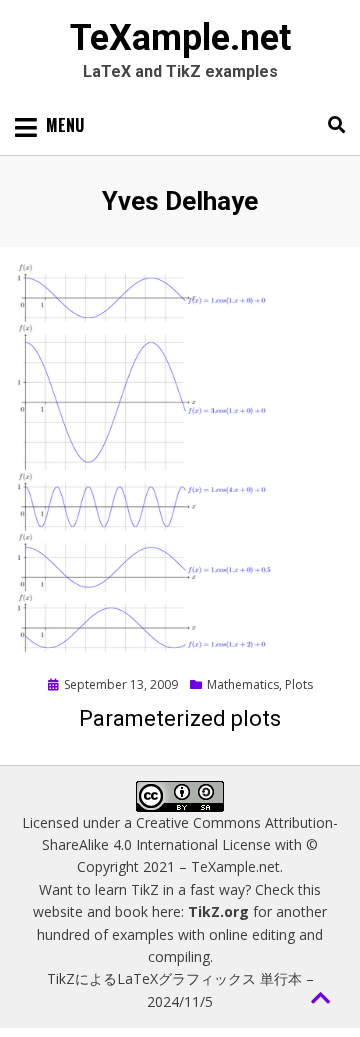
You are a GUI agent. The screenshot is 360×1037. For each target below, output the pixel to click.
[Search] (331, 125)
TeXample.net (180, 38)
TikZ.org (218, 911)
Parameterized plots (180, 718)
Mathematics (243, 684)
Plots (299, 684)
